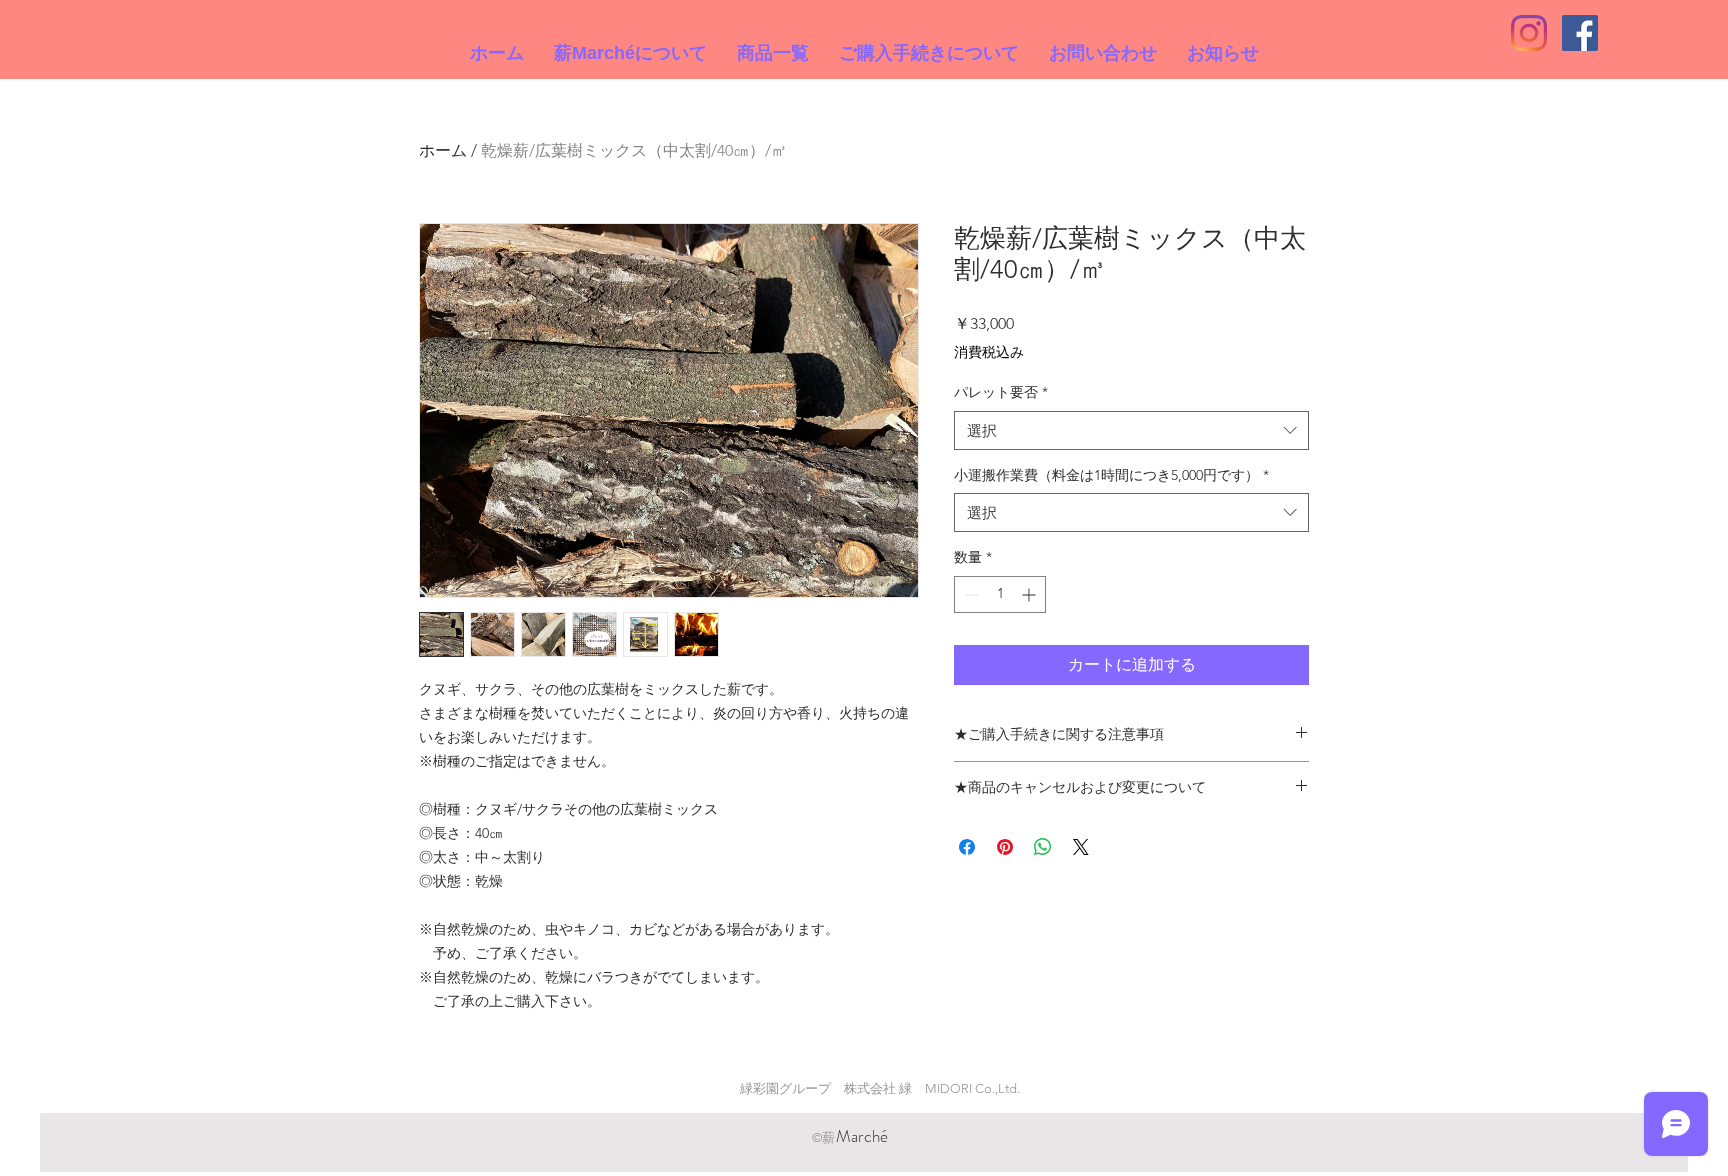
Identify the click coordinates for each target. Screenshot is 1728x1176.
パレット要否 (1001, 392)
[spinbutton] (1000, 594)
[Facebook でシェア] (967, 847)
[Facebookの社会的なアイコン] (1580, 33)
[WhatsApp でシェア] (1043, 847)
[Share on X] (1081, 847)
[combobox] (1131, 430)
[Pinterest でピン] (1005, 847)
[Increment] (1030, 594)
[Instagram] (1529, 33)
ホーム (443, 150)
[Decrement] (969, 594)
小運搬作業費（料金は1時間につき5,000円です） (1111, 475)
